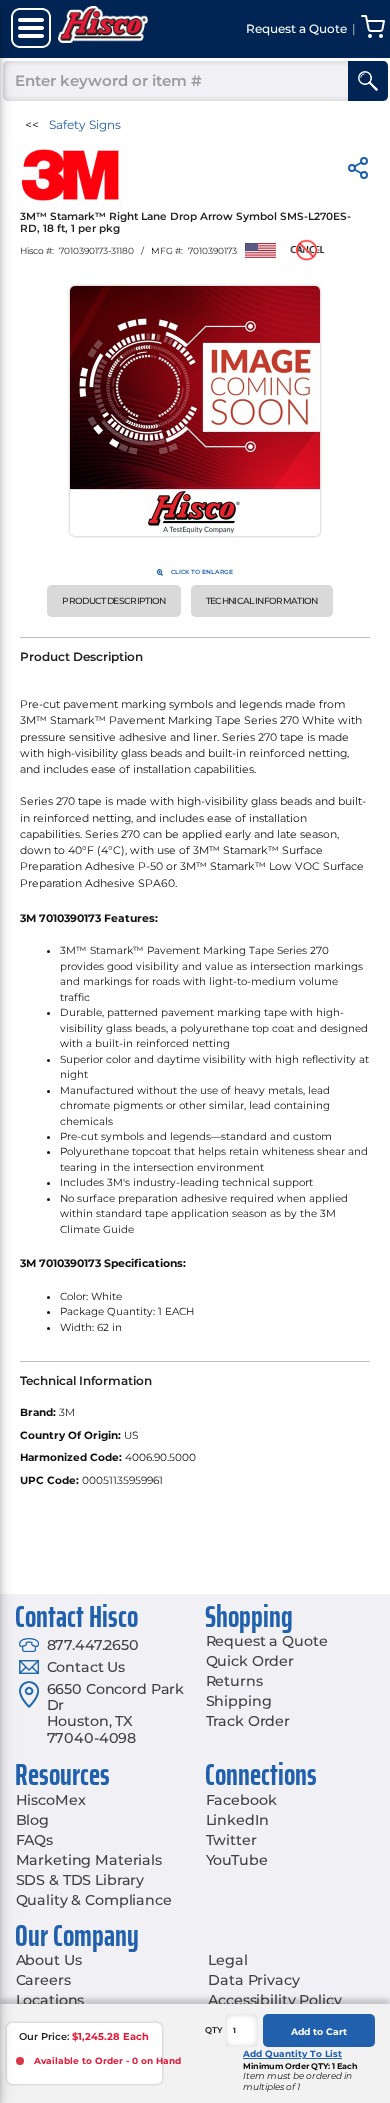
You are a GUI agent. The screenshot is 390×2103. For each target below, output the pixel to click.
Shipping (239, 1701)
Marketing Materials (89, 1860)
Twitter (231, 1840)
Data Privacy (253, 1980)
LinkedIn (237, 1820)
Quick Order (250, 1661)
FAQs (34, 1840)
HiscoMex (51, 1800)
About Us (49, 1960)
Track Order (248, 1721)
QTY (214, 2030)
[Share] (358, 171)
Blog (32, 1820)
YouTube (237, 1860)
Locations (50, 2000)
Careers (43, 1980)
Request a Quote (267, 1641)
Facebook (241, 1800)
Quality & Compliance (94, 1900)
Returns (234, 1681)
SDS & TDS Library (80, 1880)
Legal (227, 1960)
